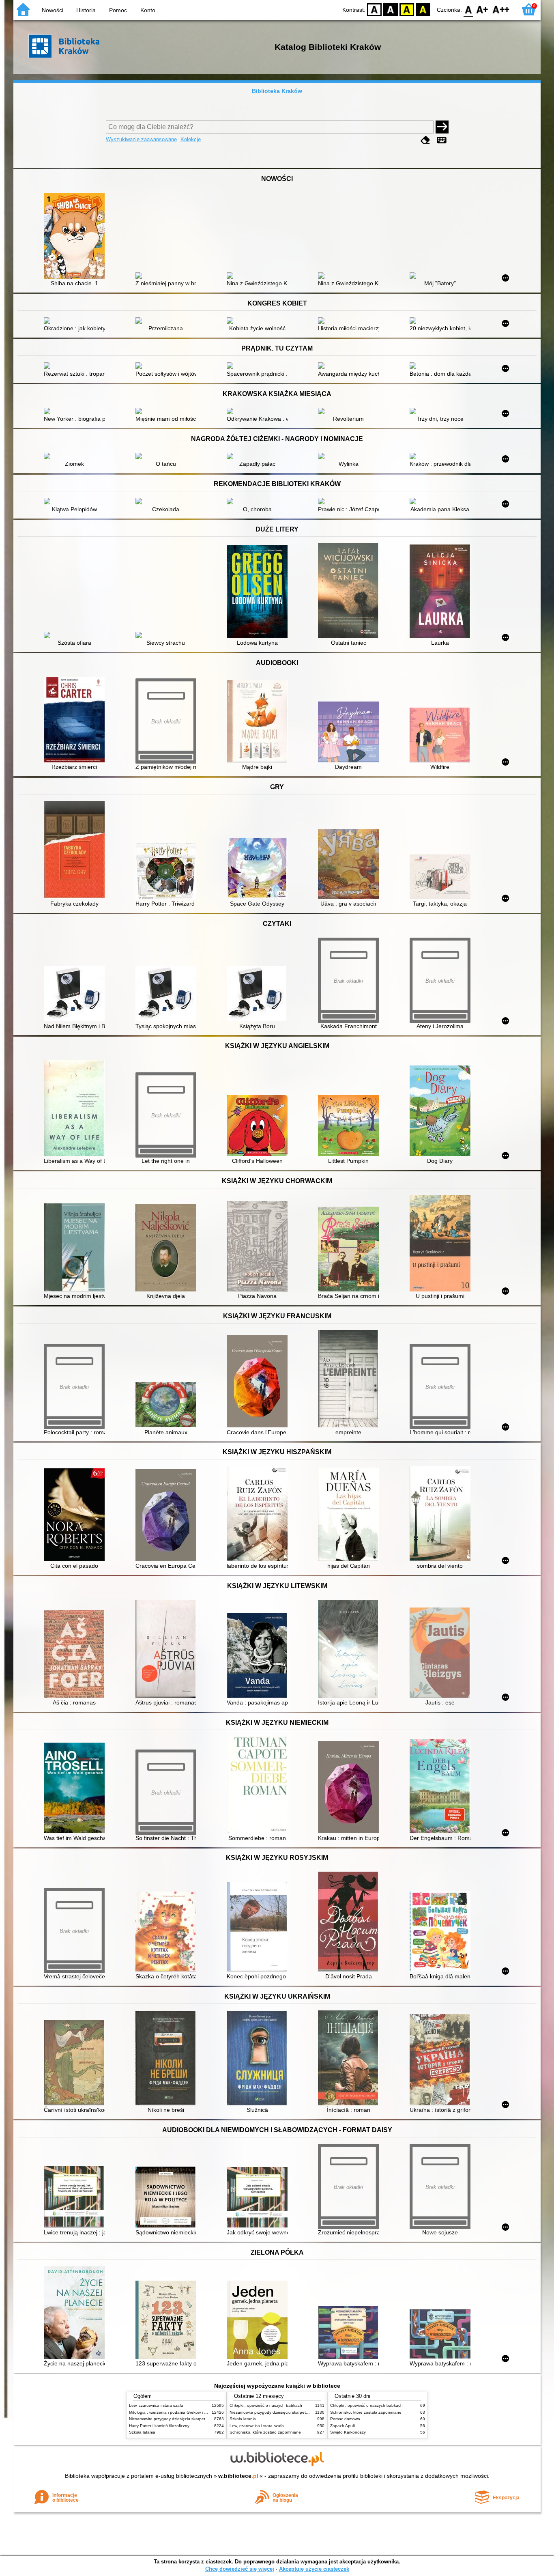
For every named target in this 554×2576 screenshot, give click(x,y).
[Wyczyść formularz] (425, 140)
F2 (501, 9)
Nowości (53, 10)
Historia (86, 10)
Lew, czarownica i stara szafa (156, 2405)
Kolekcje (191, 139)
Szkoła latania (142, 2432)
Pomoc (118, 10)
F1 (482, 9)
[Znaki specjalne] (442, 140)
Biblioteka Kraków (277, 91)
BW (391, 9)
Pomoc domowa (345, 2419)
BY (423, 9)
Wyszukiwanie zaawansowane (141, 139)
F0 (469, 9)
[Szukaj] (442, 127)
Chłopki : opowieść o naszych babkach (266, 2405)
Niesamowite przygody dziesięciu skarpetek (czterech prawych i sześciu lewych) (203, 2419)
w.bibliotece (238, 2476)
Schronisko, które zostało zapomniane (265, 2432)
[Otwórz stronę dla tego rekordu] (76, 237)
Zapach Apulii (343, 2426)
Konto (148, 10)
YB (407, 9)
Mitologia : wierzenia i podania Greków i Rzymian (174, 2412)
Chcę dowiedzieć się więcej (240, 2569)
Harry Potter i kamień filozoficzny (159, 2426)
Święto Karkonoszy (348, 2432)
